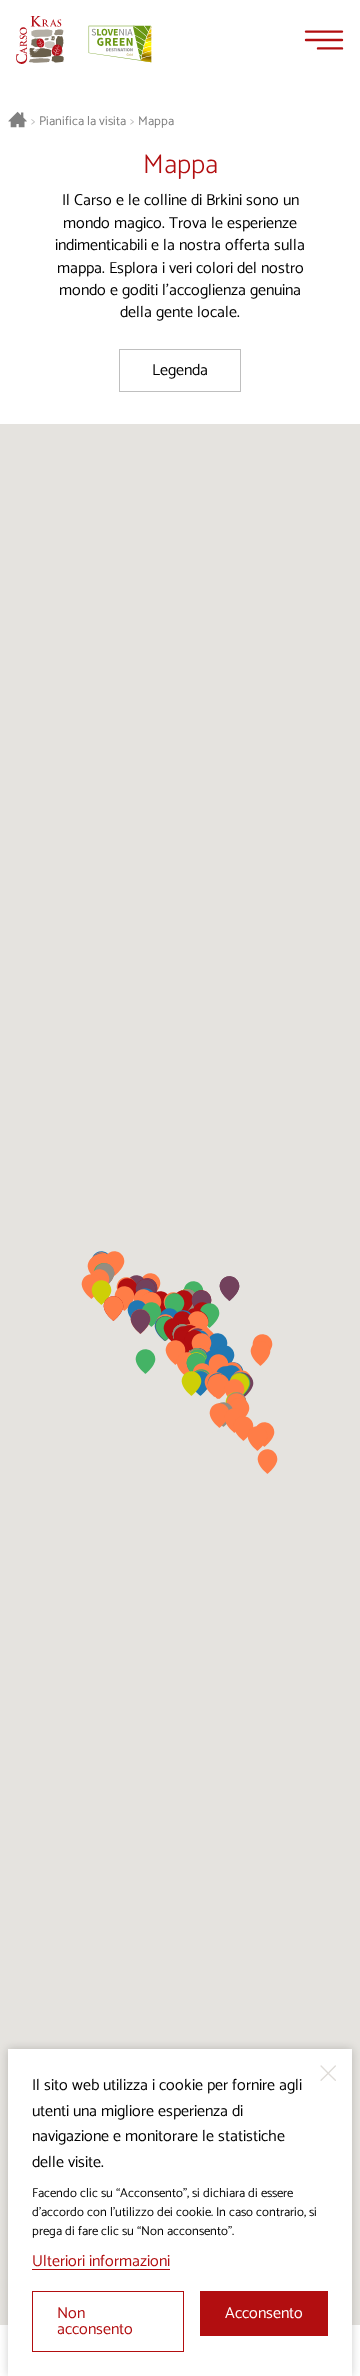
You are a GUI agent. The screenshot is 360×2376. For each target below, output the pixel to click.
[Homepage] (40, 40)
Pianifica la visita (82, 122)
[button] (267, 1461)
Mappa (156, 122)
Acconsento (264, 2313)
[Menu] (324, 40)
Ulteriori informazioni (101, 2261)
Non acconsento (95, 2321)
